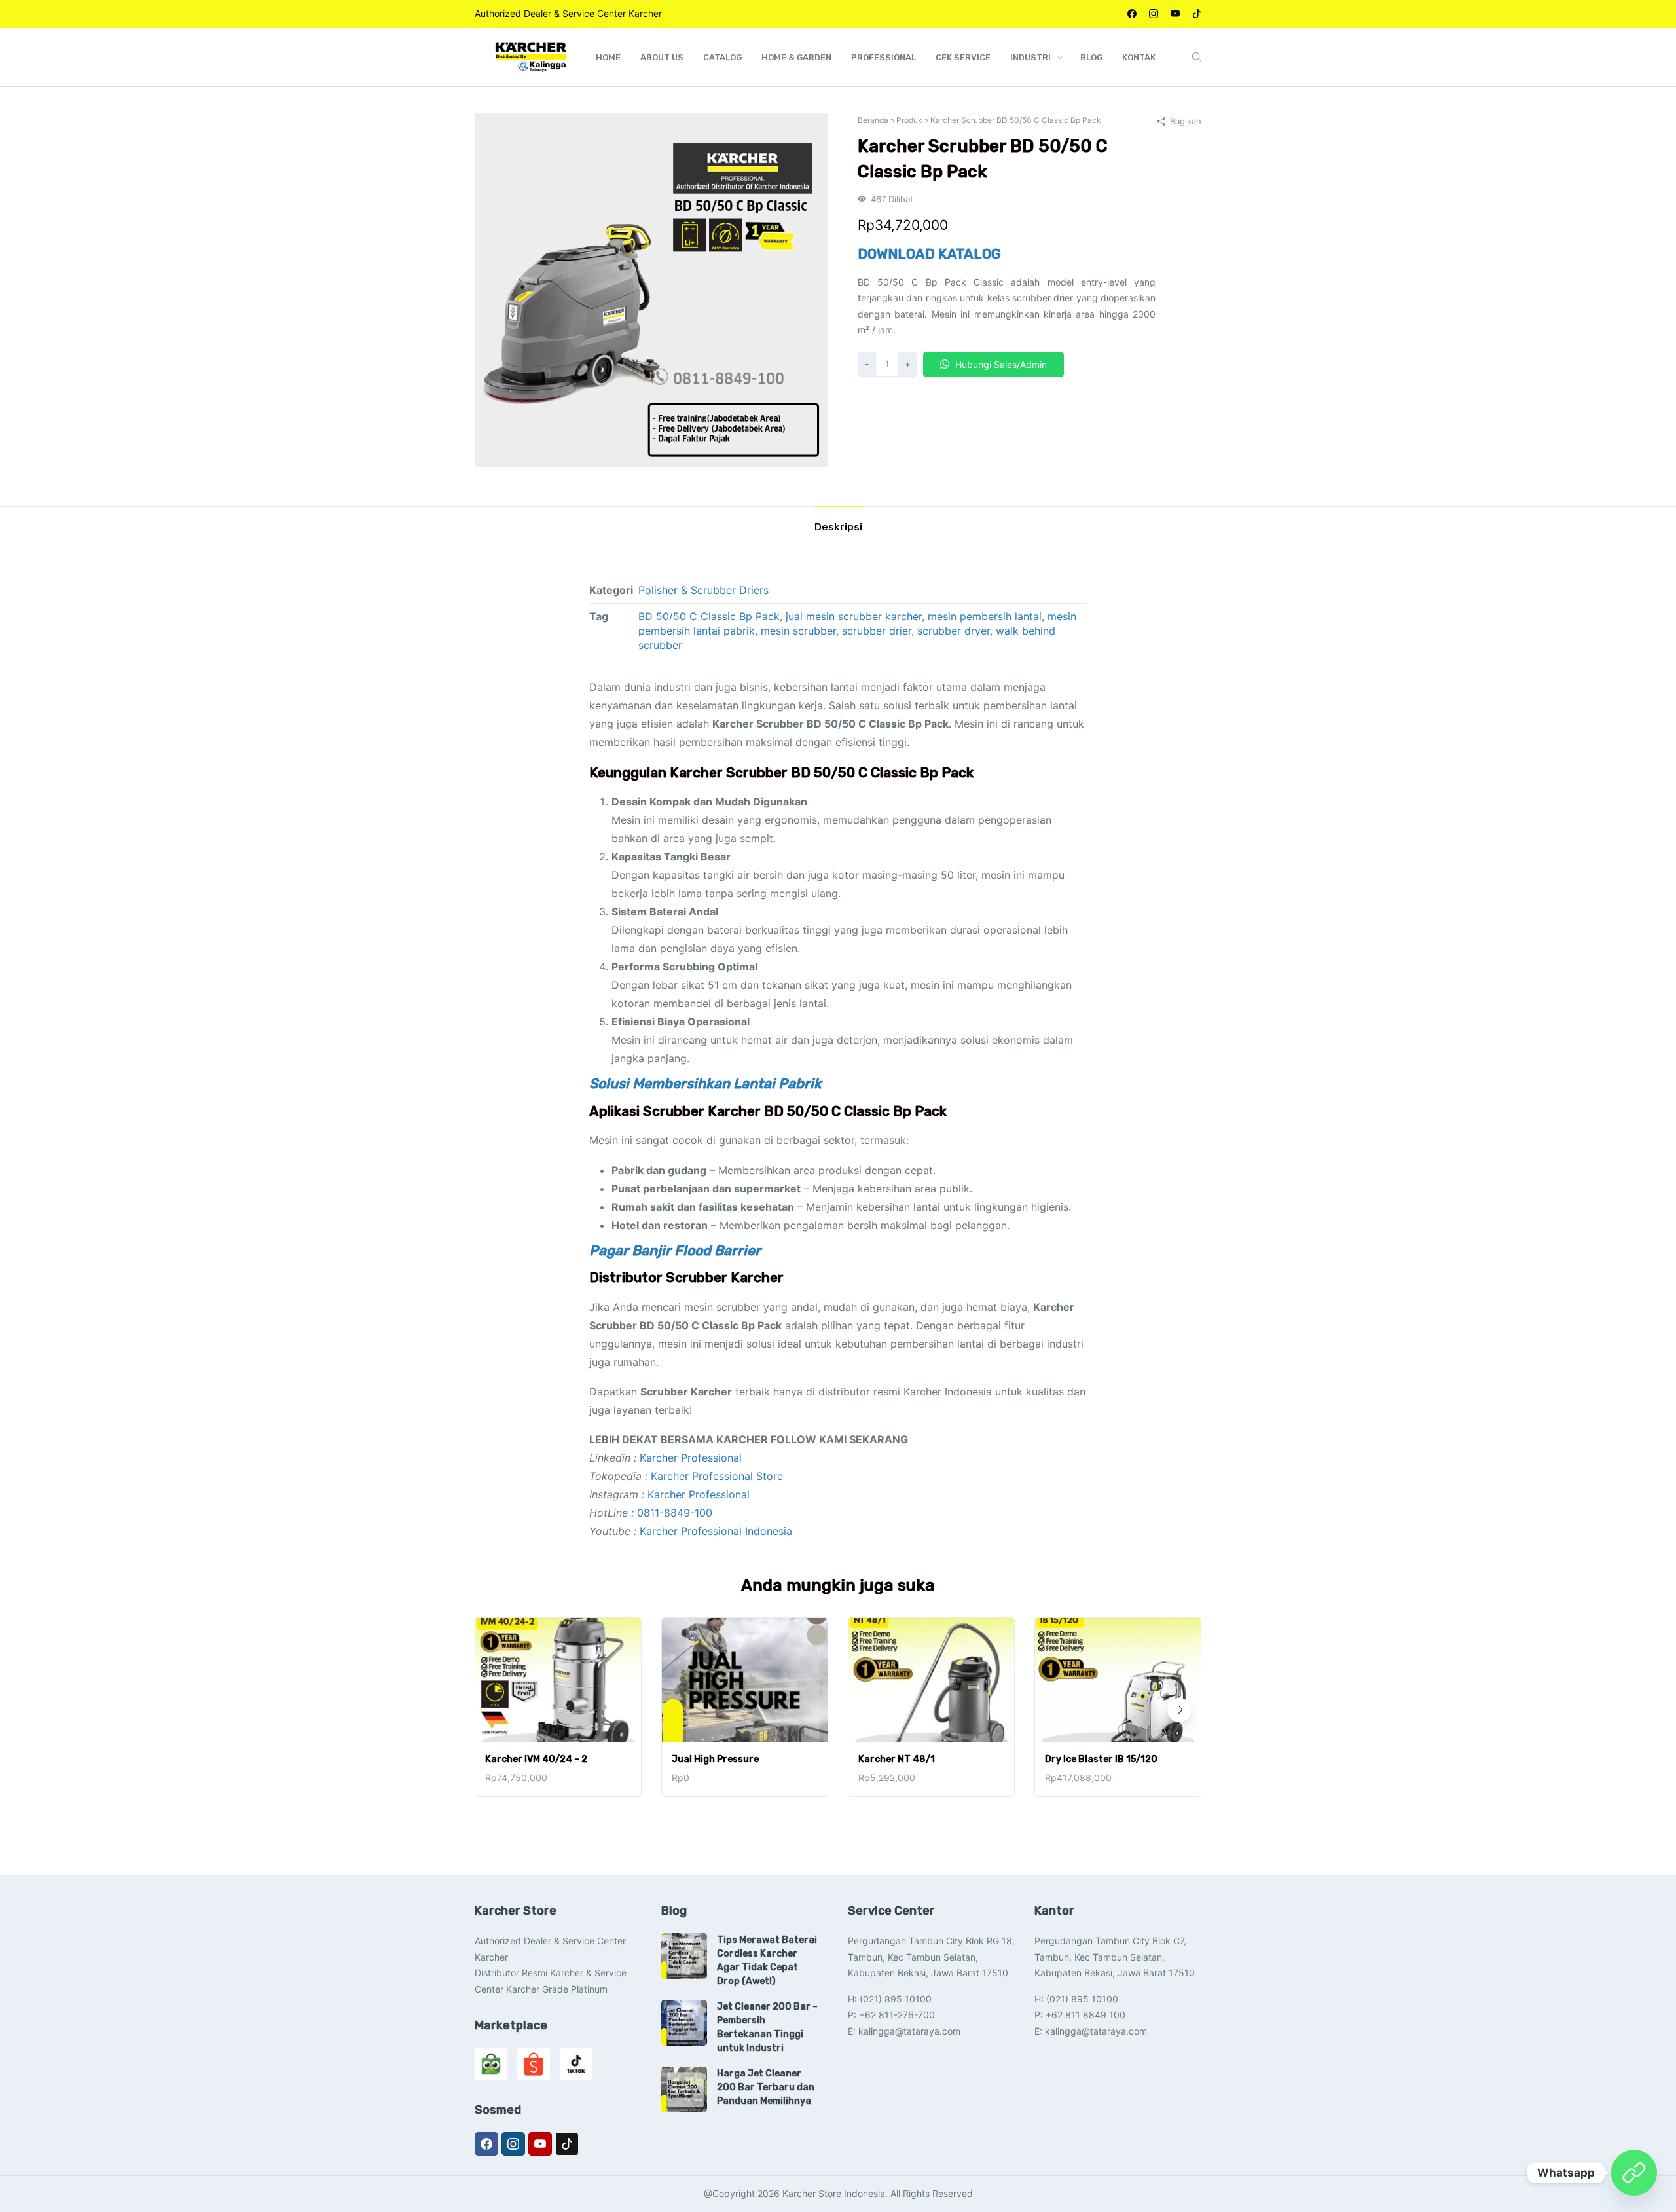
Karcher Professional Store (717, 1476)
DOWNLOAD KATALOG (929, 254)
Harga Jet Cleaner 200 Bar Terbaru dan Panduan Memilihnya (766, 2087)
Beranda (873, 120)
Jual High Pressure (715, 1759)
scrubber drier (877, 631)
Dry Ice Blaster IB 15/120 (1101, 1759)
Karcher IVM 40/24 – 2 (536, 1759)
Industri (1030, 57)
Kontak (1139, 57)
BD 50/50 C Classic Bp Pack (709, 616)
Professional (884, 57)
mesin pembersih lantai (985, 616)
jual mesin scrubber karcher (854, 616)
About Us (662, 57)
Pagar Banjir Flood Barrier (675, 1250)
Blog (1091, 57)
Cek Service (963, 57)
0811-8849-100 (675, 1513)
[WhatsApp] (1634, 2173)
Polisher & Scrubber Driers (703, 590)
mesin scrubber (798, 631)
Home (608, 57)
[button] (1179, 1710)
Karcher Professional (691, 1458)
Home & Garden (796, 57)
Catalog (722, 57)
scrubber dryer (954, 631)
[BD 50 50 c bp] (651, 289)
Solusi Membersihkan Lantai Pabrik (705, 1083)
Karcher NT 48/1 (897, 1759)
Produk (909, 120)
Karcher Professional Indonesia (716, 1531)
